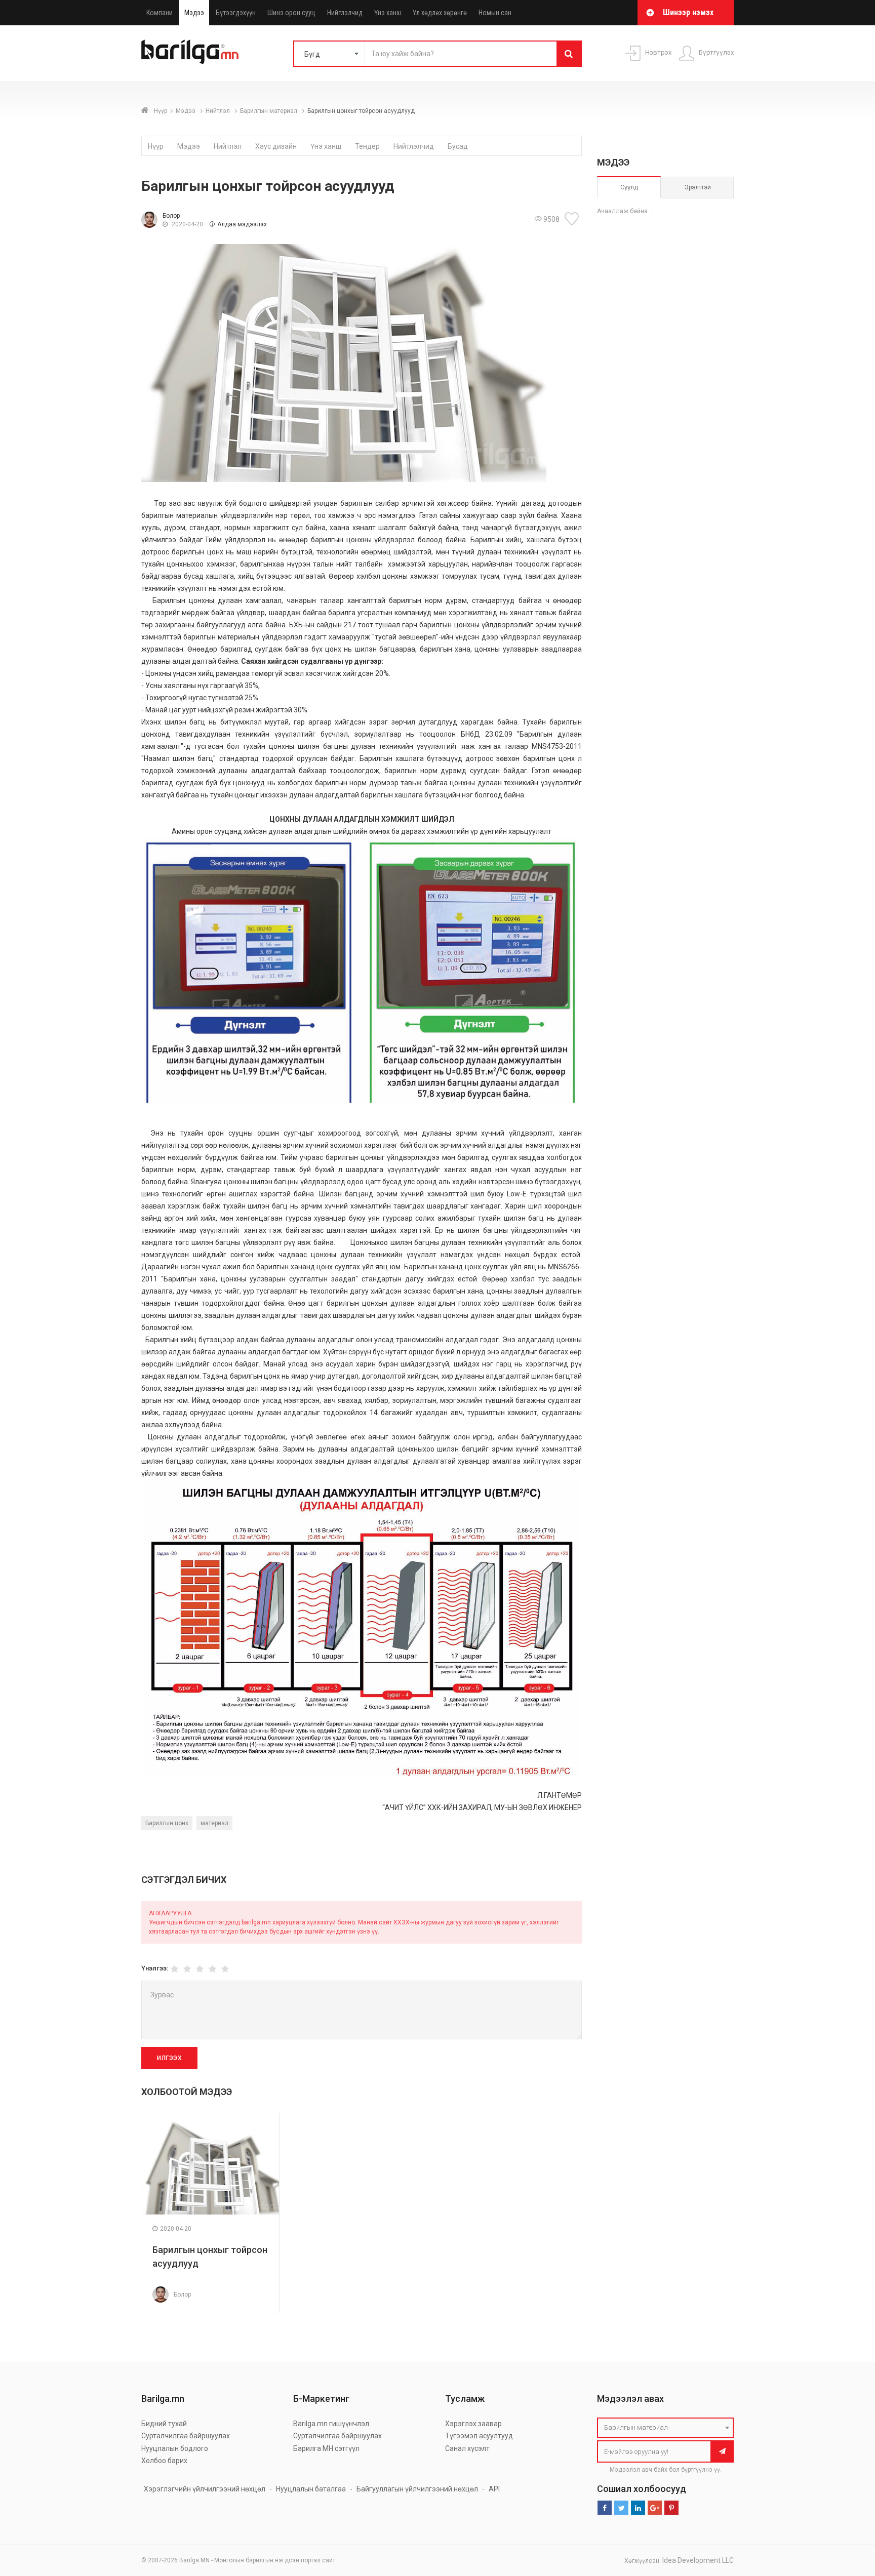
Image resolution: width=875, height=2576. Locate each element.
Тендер (367, 146)
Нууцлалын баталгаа (311, 2489)
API (494, 2489)
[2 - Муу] (187, 1969)
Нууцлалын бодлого (175, 2448)
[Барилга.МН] (190, 52)
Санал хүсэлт (467, 2448)
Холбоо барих (164, 2461)
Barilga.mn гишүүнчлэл (331, 2424)
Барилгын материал (269, 111)
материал (214, 1823)
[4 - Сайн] (212, 1969)
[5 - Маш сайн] (225, 1969)
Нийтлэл (218, 111)
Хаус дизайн (276, 146)
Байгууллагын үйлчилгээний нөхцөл (417, 2489)
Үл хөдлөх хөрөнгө (440, 13)
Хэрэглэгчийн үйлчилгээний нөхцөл (205, 2489)
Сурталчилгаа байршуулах (186, 2436)
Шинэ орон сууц (291, 13)
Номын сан (495, 13)
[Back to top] (848, 2517)
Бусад (458, 146)
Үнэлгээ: (155, 1968)
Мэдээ (194, 13)
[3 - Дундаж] (200, 1969)
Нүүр (161, 111)
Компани (160, 13)
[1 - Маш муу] (174, 1969)
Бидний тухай (164, 2424)
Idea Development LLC (698, 2560)
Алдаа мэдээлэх (242, 224)
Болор (171, 216)
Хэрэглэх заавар (473, 2424)
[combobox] (665, 2428)
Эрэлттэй (698, 187)
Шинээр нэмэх (688, 12)
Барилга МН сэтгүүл (326, 2448)
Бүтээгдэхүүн (236, 13)
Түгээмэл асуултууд (479, 2436)
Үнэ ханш (388, 13)
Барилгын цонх (167, 1823)
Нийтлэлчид (345, 13)
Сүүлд (629, 187)
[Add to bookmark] (573, 219)
